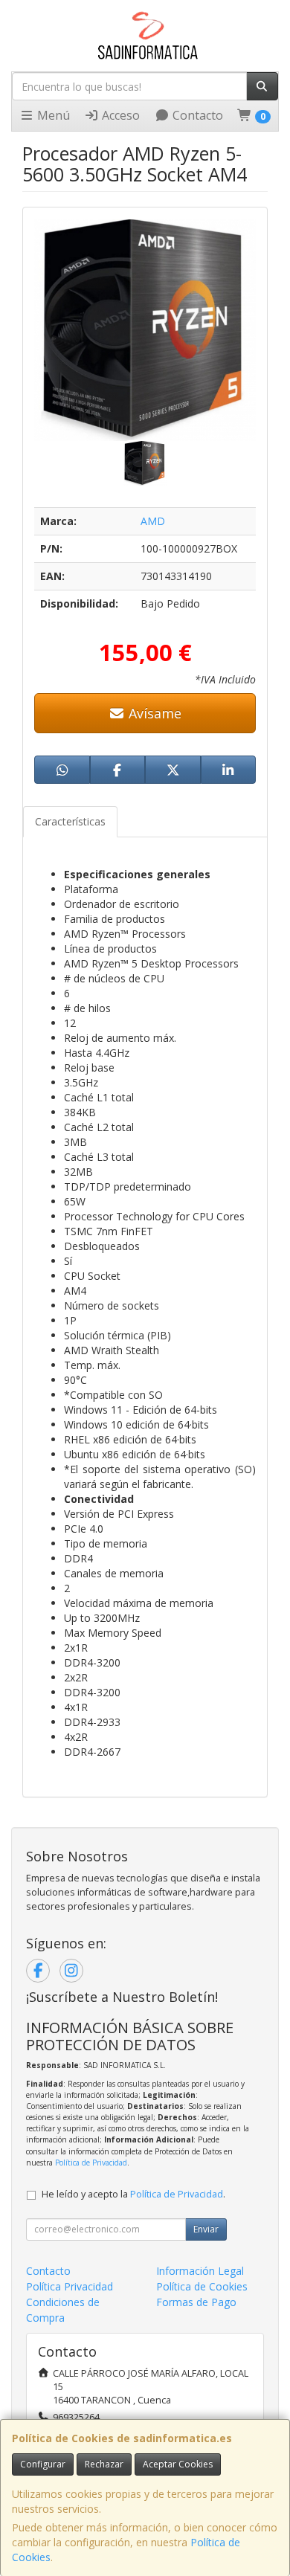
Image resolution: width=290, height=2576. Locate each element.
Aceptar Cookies (178, 2464)
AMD (153, 521)
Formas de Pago (196, 2302)
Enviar (206, 2229)
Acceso (119, 115)
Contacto (196, 115)
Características (70, 821)
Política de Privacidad (91, 2163)
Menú (52, 115)
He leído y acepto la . (133, 2194)
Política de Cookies (202, 2286)
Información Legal (200, 2271)
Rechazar (104, 2464)
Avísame (153, 713)
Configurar (43, 2464)
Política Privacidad (70, 2286)
